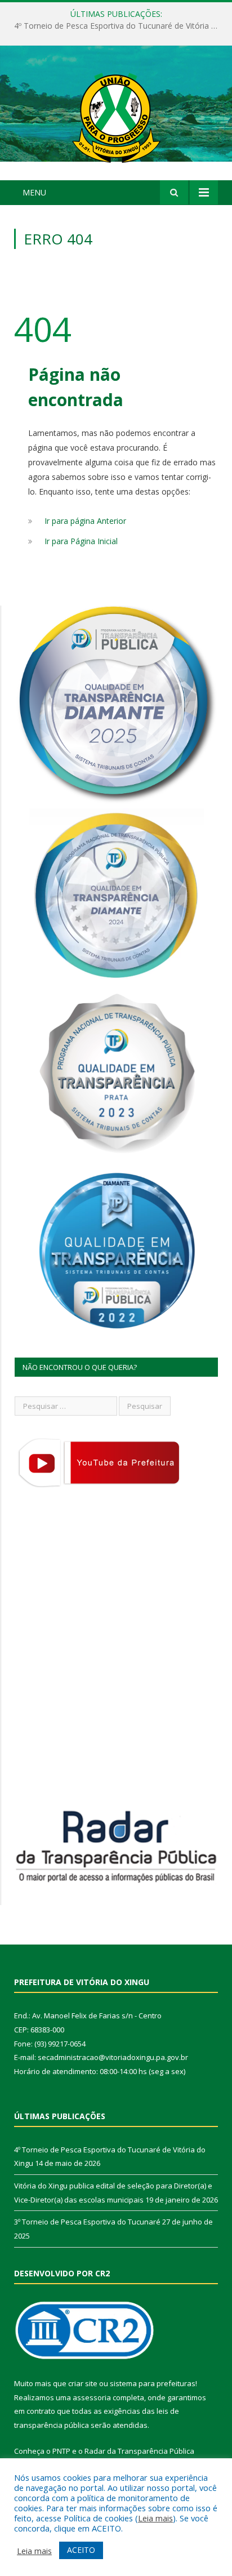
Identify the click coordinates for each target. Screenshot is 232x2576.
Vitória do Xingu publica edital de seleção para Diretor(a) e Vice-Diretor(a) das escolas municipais (119, 26)
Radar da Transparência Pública (139, 2451)
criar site (83, 2383)
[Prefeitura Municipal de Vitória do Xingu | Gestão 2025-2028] (116, 115)
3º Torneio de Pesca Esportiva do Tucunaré (87, 2222)
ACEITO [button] (81, 2550)
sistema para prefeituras (153, 2383)
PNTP (61, 2451)
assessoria (92, 2397)
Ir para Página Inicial (81, 541)
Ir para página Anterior (85, 521)
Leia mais (155, 2518)
